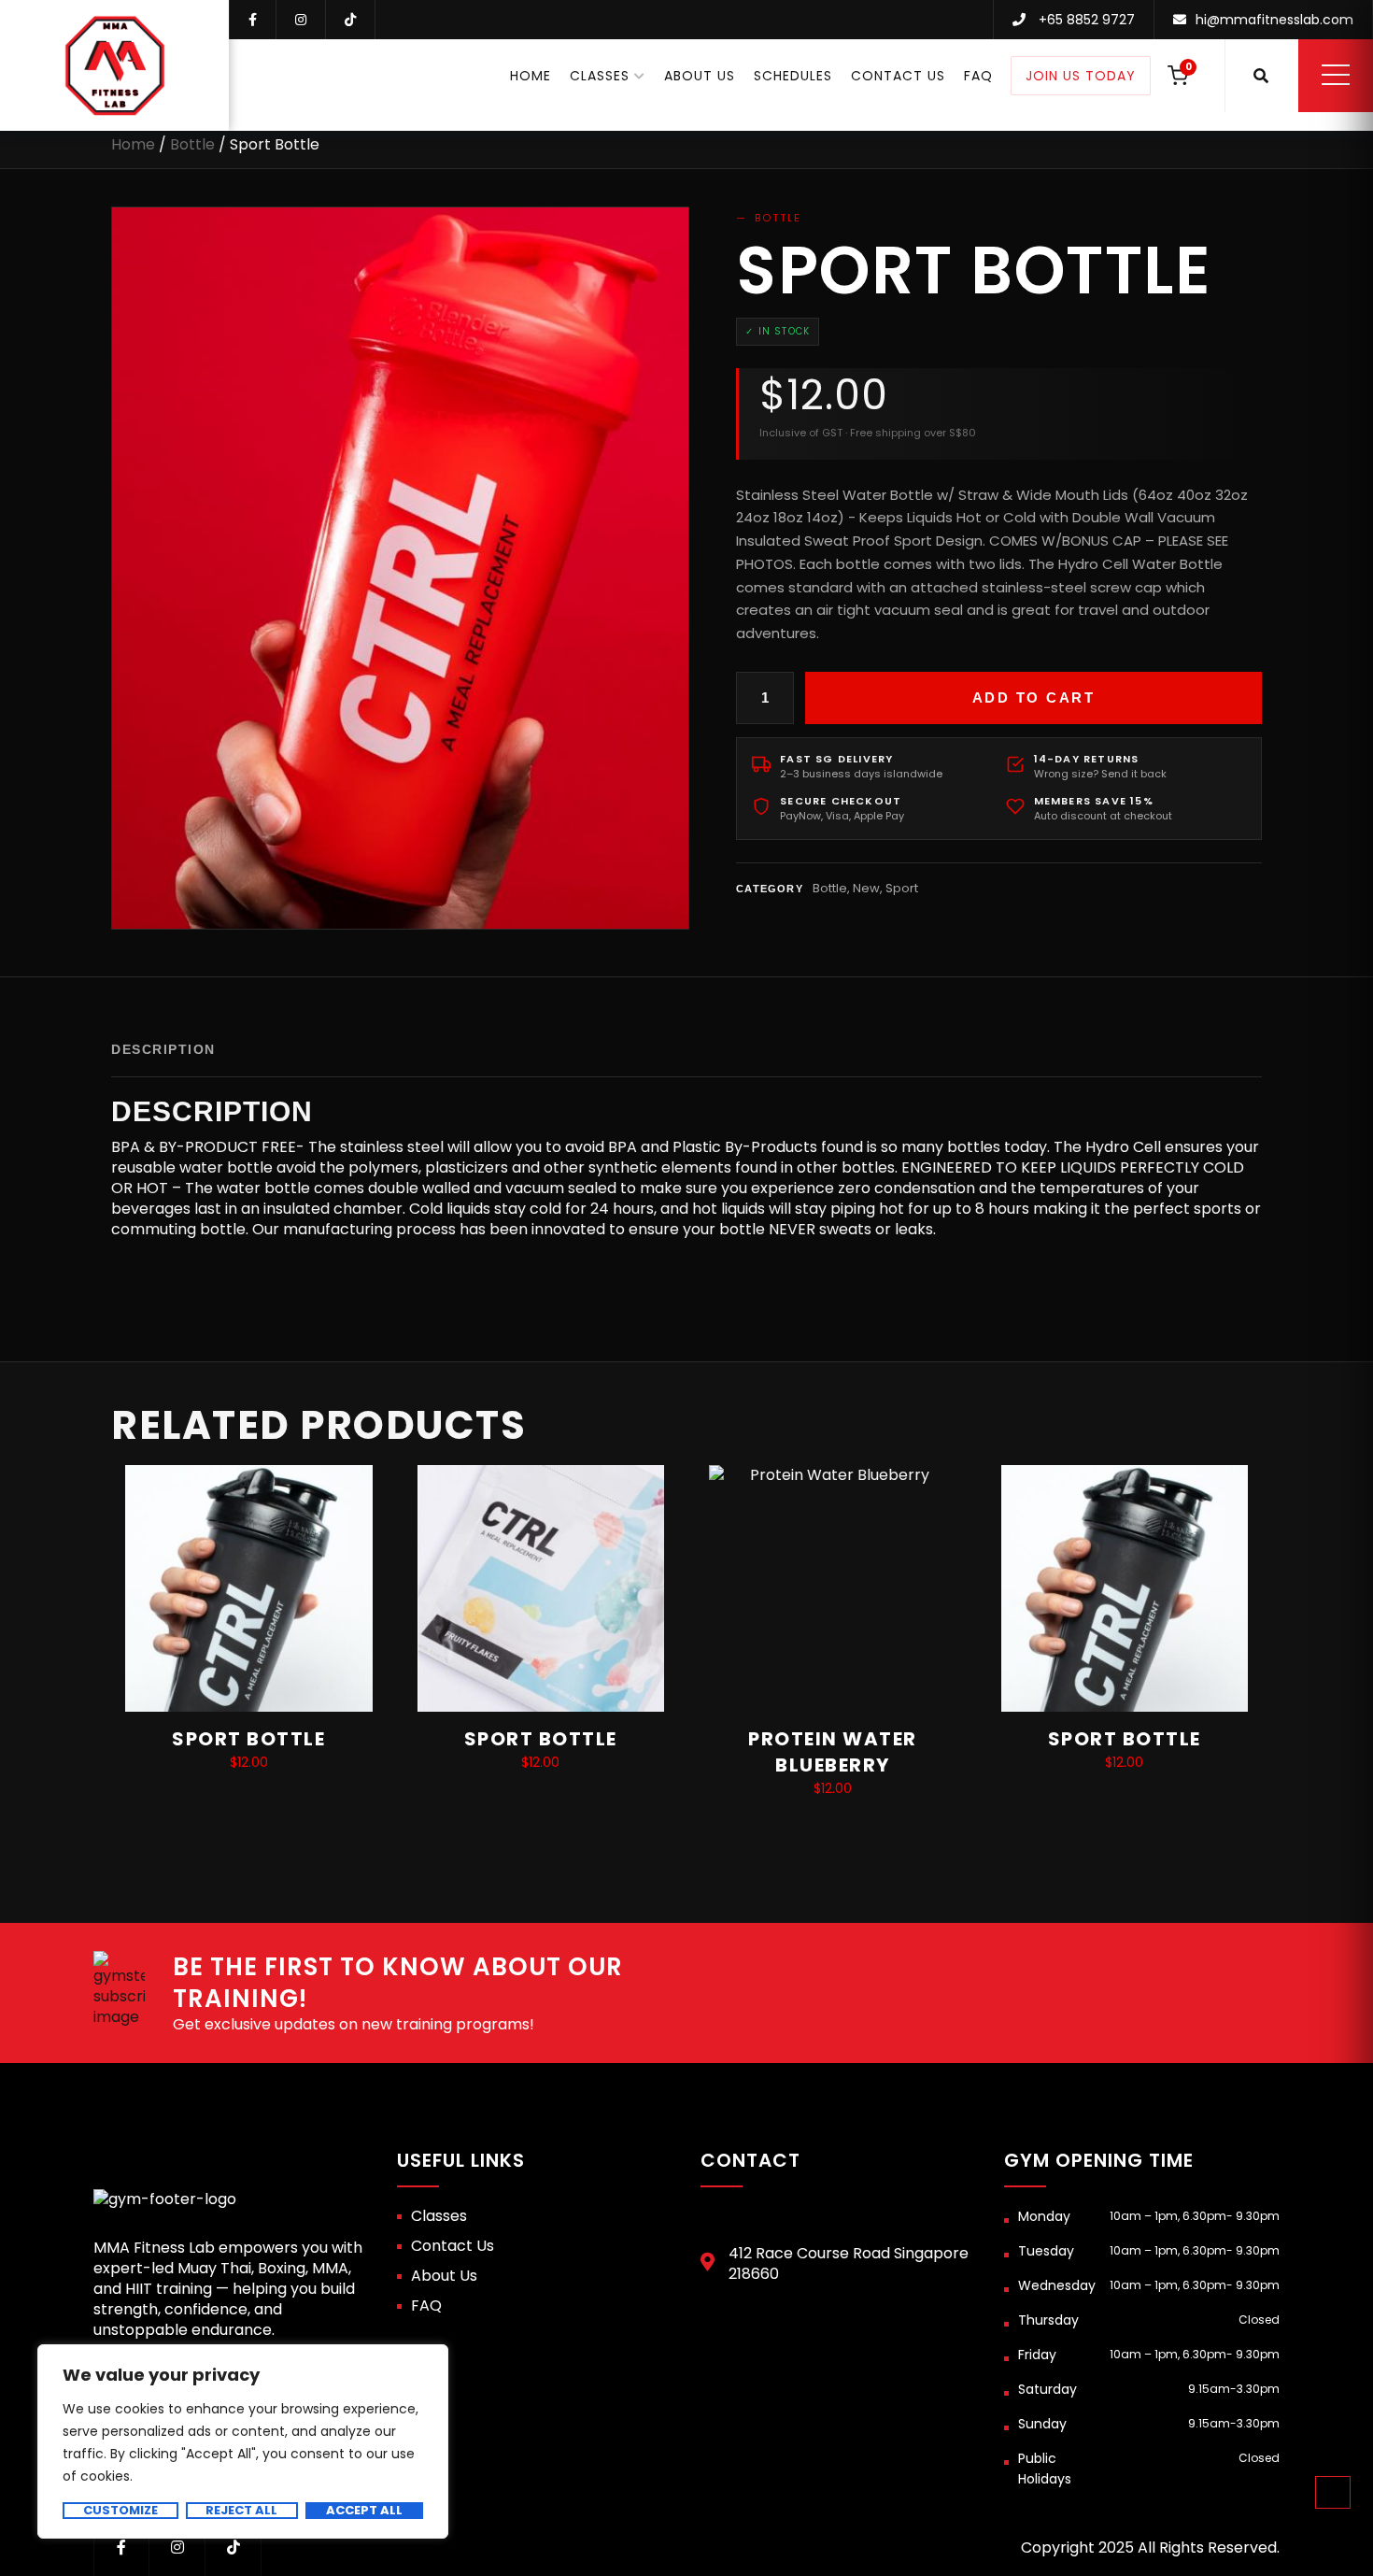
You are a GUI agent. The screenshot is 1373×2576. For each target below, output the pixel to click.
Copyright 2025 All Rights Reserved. (1150, 2548)
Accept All (364, 2511)
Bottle (192, 144)
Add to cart (1034, 697)
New (866, 888)
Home (531, 76)
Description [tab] (163, 1049)
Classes (600, 76)
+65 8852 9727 (1087, 20)
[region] (243, 2441)
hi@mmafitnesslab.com (1274, 20)
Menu (1336, 75)
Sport (902, 888)
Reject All (241, 2511)
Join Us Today (1081, 76)
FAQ (978, 76)
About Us (700, 76)
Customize (120, 2511)
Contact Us (898, 76)
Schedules (793, 76)
